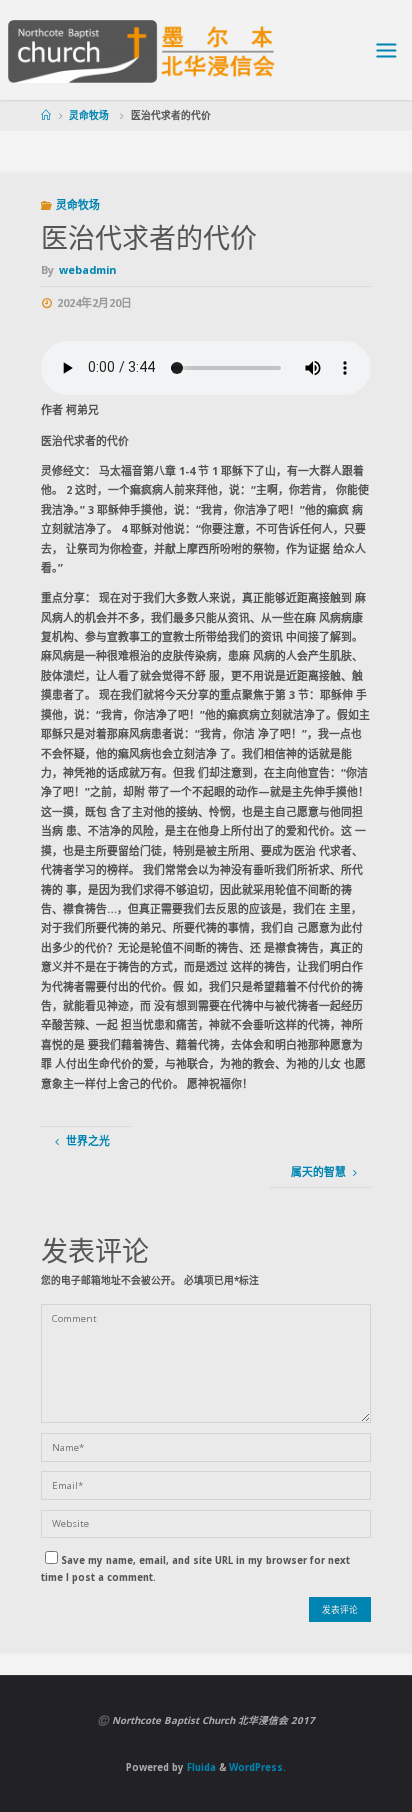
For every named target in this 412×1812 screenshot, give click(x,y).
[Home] (46, 115)
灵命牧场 (89, 115)
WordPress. (257, 1767)
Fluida (200, 1767)
